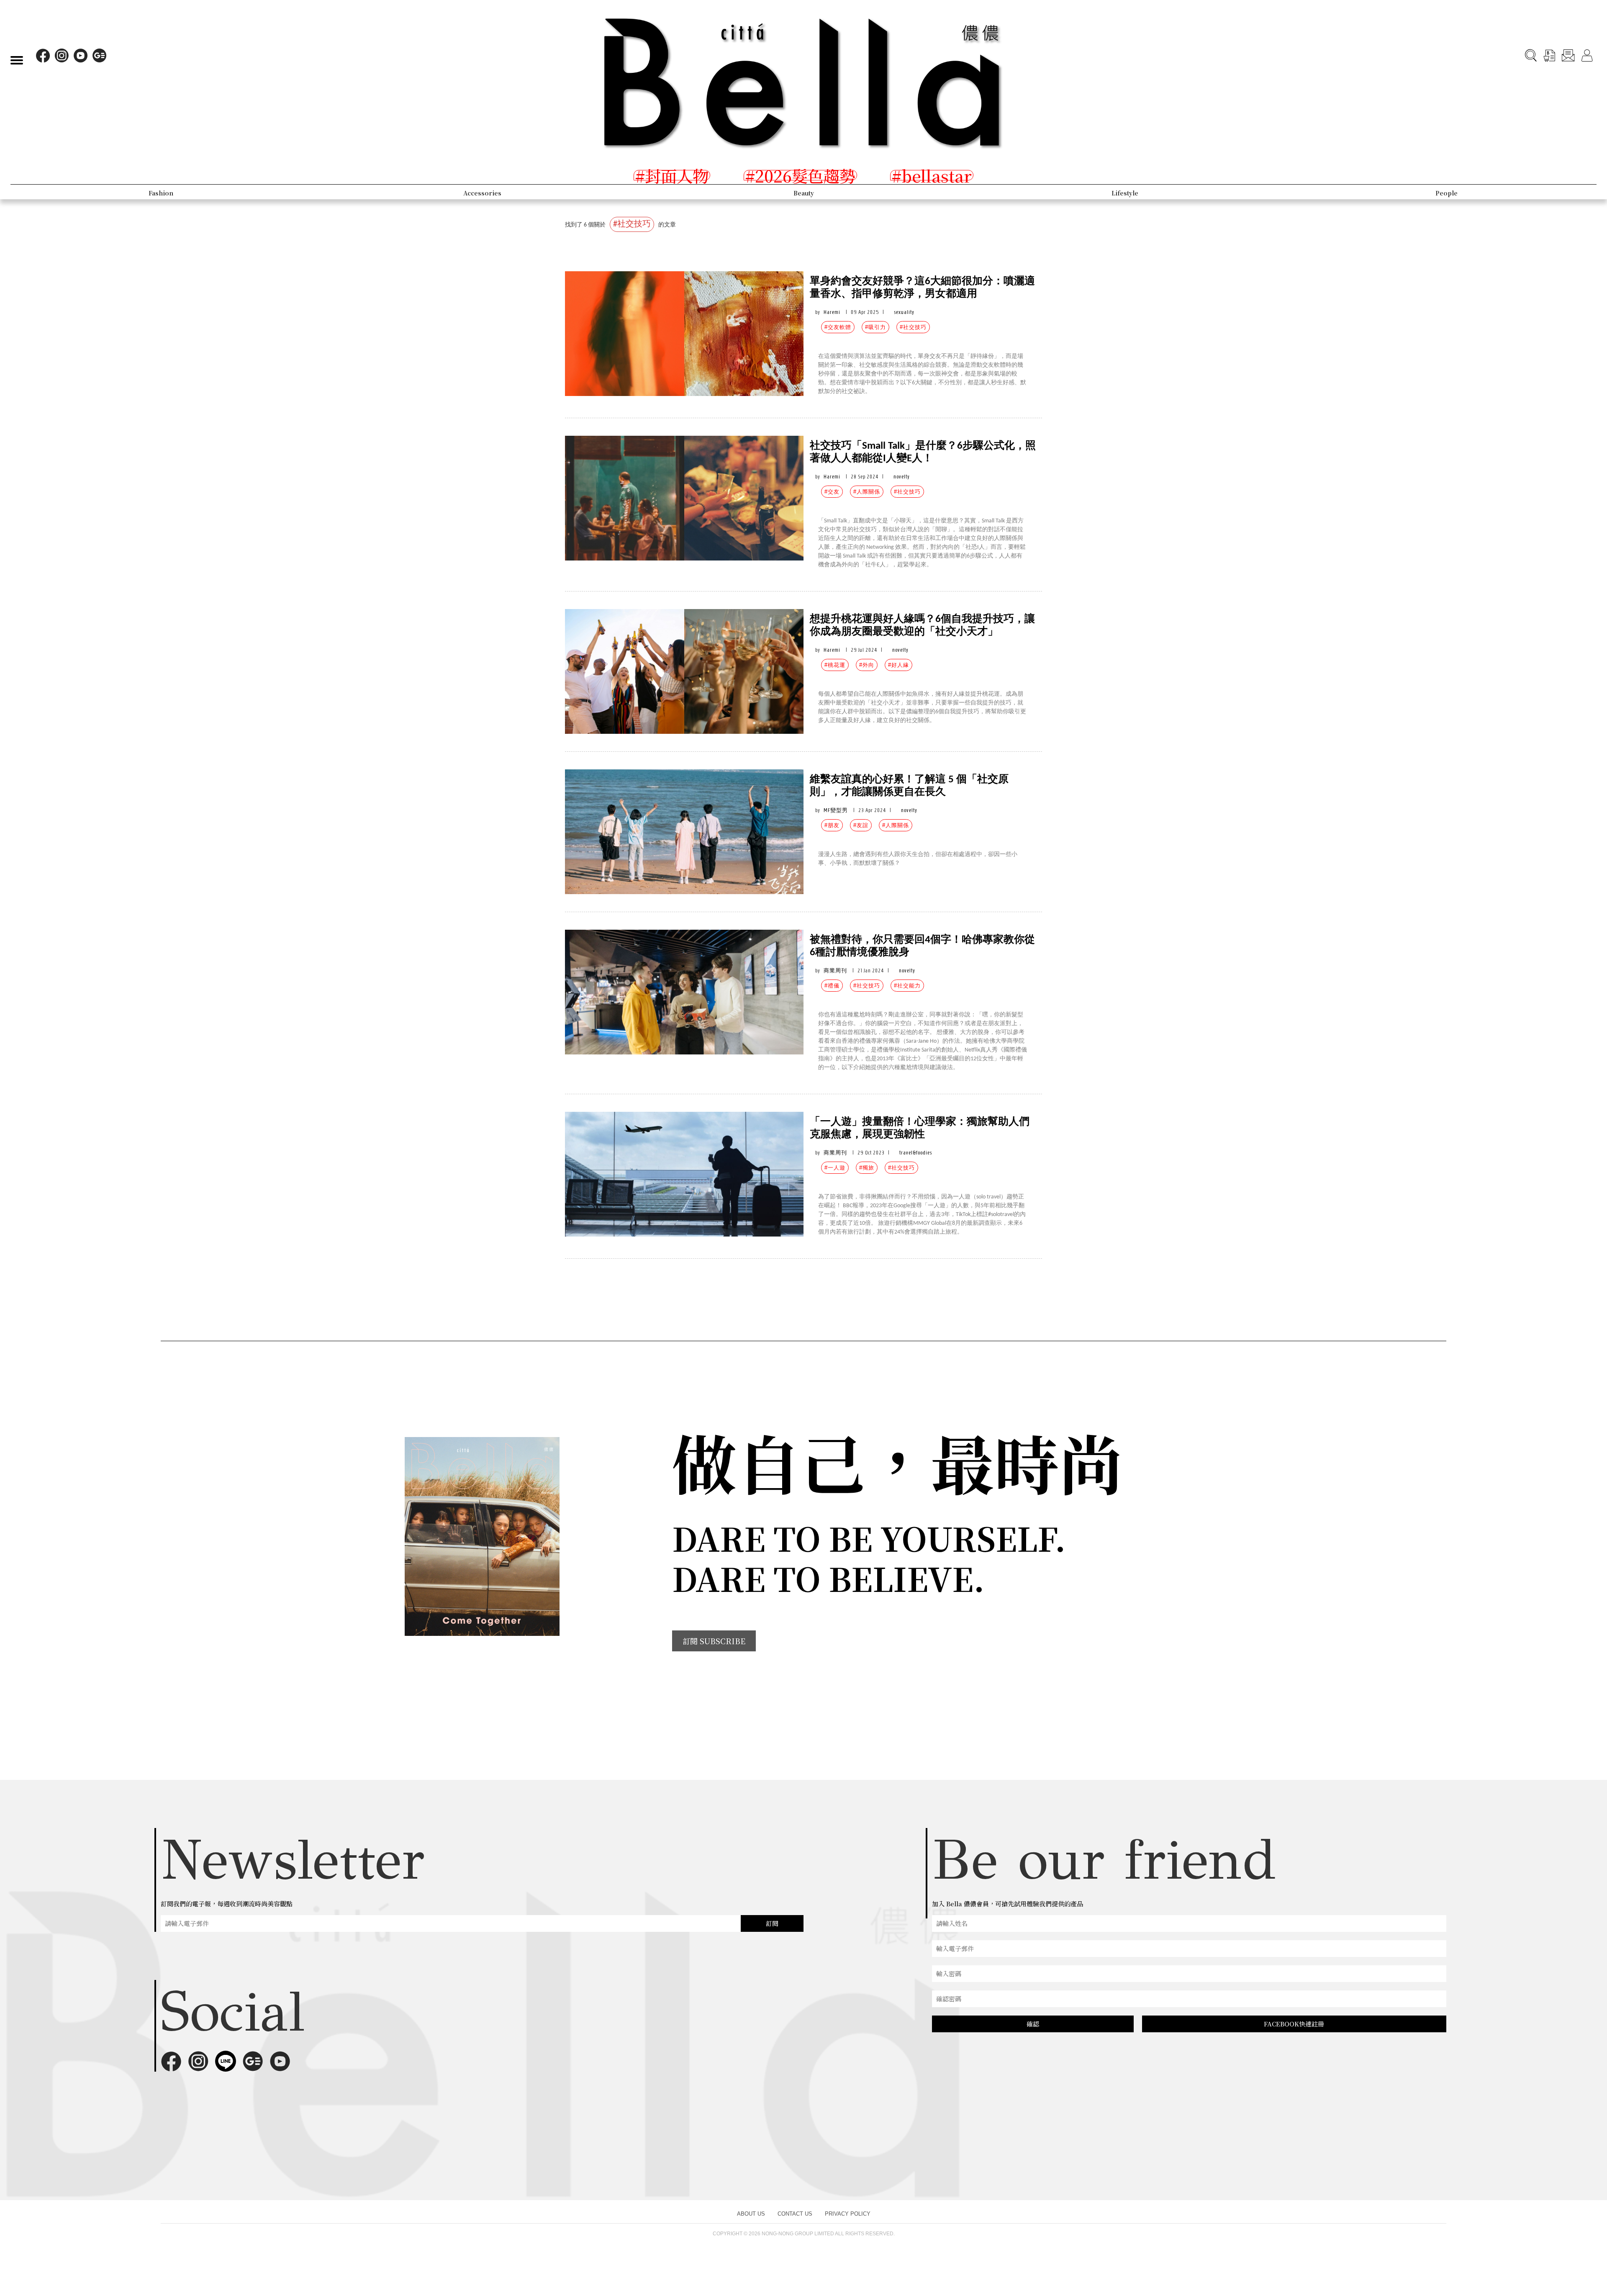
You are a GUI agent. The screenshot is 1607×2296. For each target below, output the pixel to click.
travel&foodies (916, 1153)
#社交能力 (907, 986)
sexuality (904, 312)
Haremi (832, 312)
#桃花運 (835, 665)
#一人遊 (835, 1168)
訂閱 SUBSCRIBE (714, 1641)
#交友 (832, 492)
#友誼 (861, 825)
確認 (1033, 2024)
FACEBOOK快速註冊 (1294, 2024)
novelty (902, 477)
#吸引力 (875, 327)
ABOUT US (751, 2214)
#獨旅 (867, 1168)
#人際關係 (867, 492)
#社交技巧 (913, 327)
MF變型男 (836, 810)
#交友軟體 (838, 327)
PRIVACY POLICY (848, 2214)
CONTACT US (795, 2214)
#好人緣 (898, 665)
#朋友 (832, 825)
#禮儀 (832, 986)
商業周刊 (835, 971)
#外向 (867, 665)
